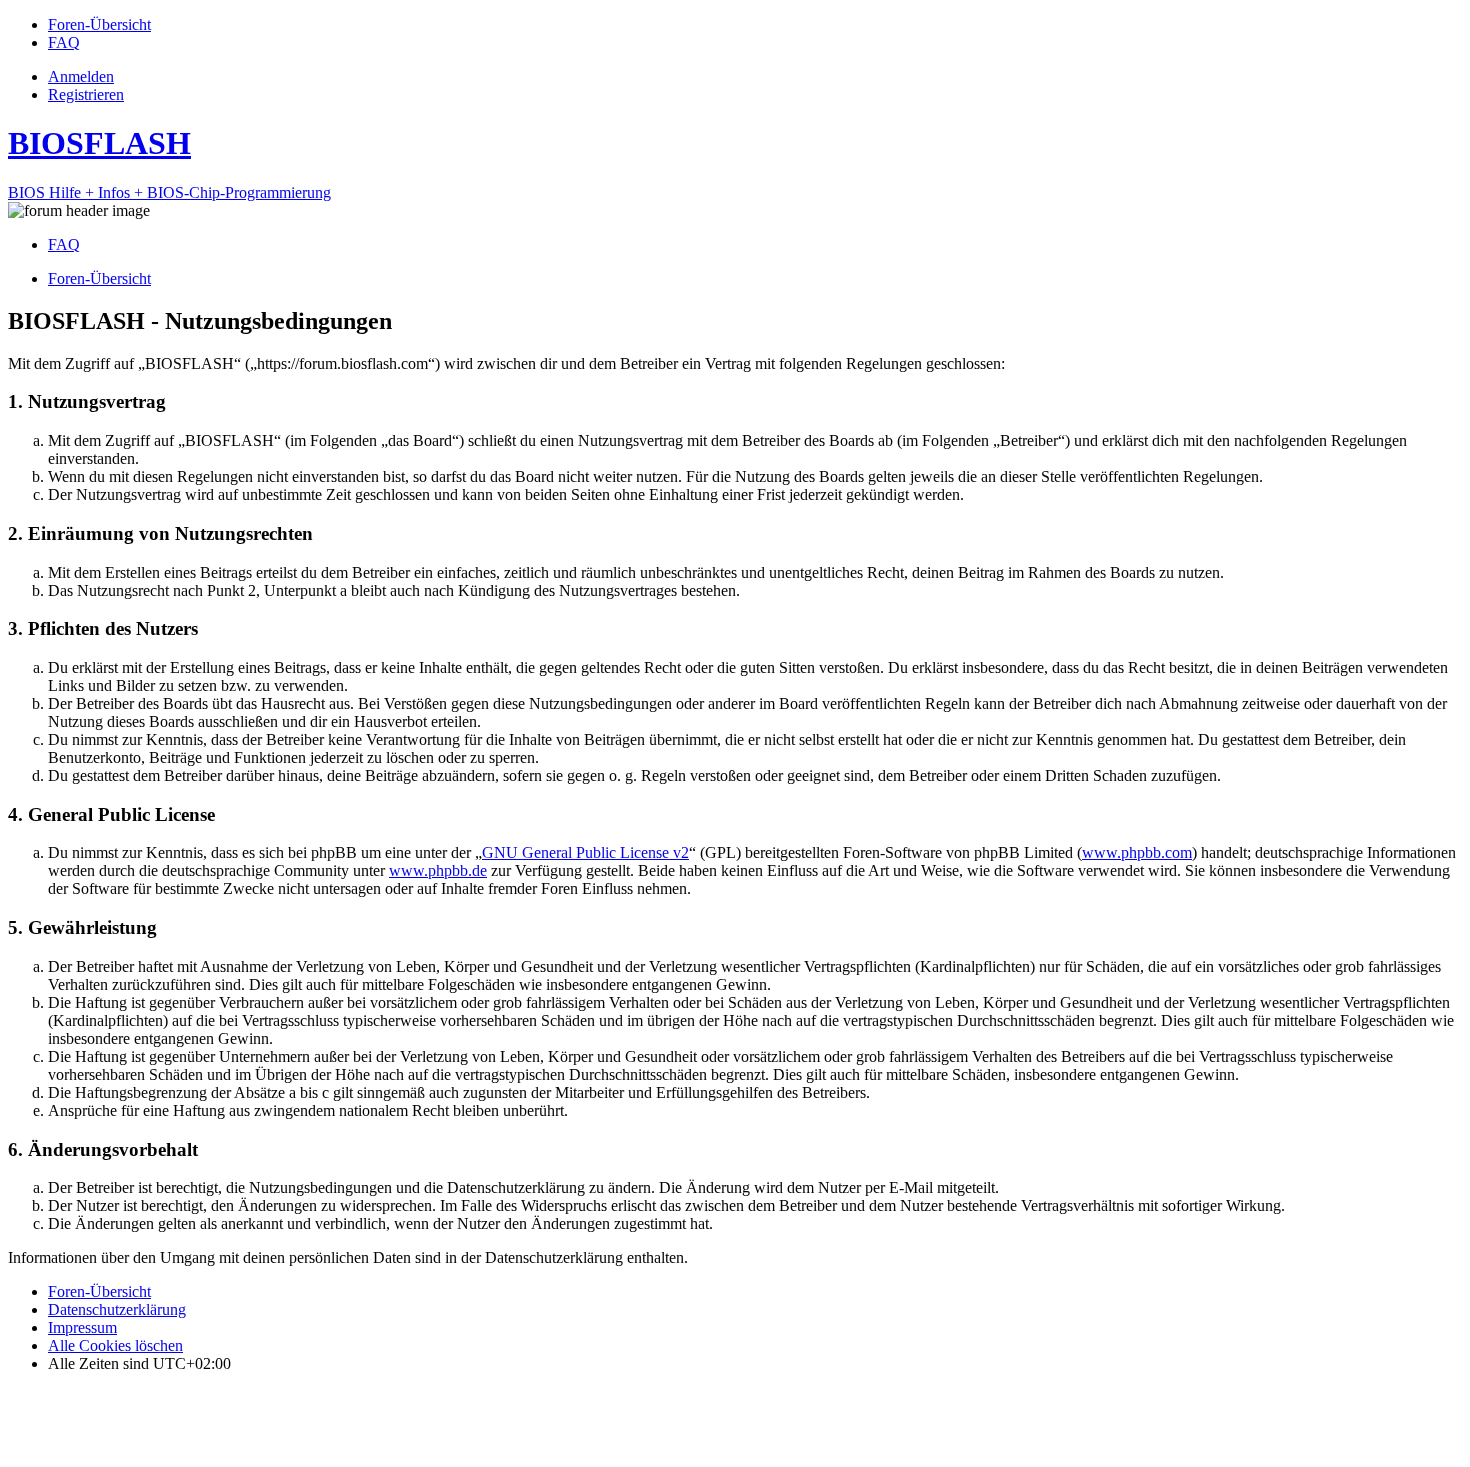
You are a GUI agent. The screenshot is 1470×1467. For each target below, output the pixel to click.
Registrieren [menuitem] (86, 94)
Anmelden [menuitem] (81, 76)
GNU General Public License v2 (585, 852)
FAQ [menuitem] (64, 244)
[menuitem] (99, 24)
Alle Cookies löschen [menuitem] (115, 1345)
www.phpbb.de (438, 870)
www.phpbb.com (1137, 852)
